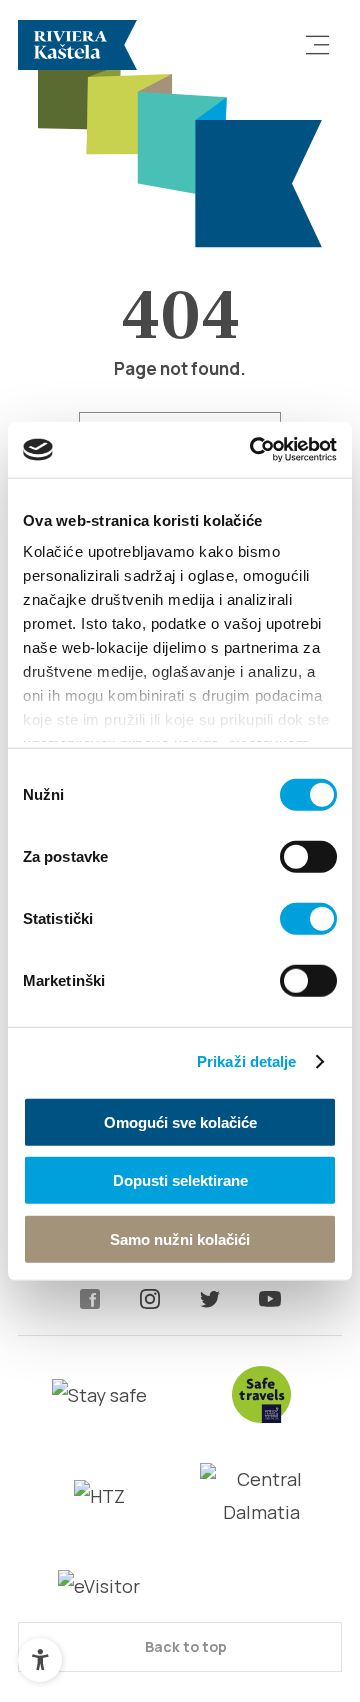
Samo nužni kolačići (180, 1238)
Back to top (184, 1646)
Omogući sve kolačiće (180, 1121)
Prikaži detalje (247, 1061)
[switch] (308, 856)
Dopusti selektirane (180, 1180)
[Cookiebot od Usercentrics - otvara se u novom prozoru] (254, 450)
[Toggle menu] (318, 45)
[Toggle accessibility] (40, 1660)
